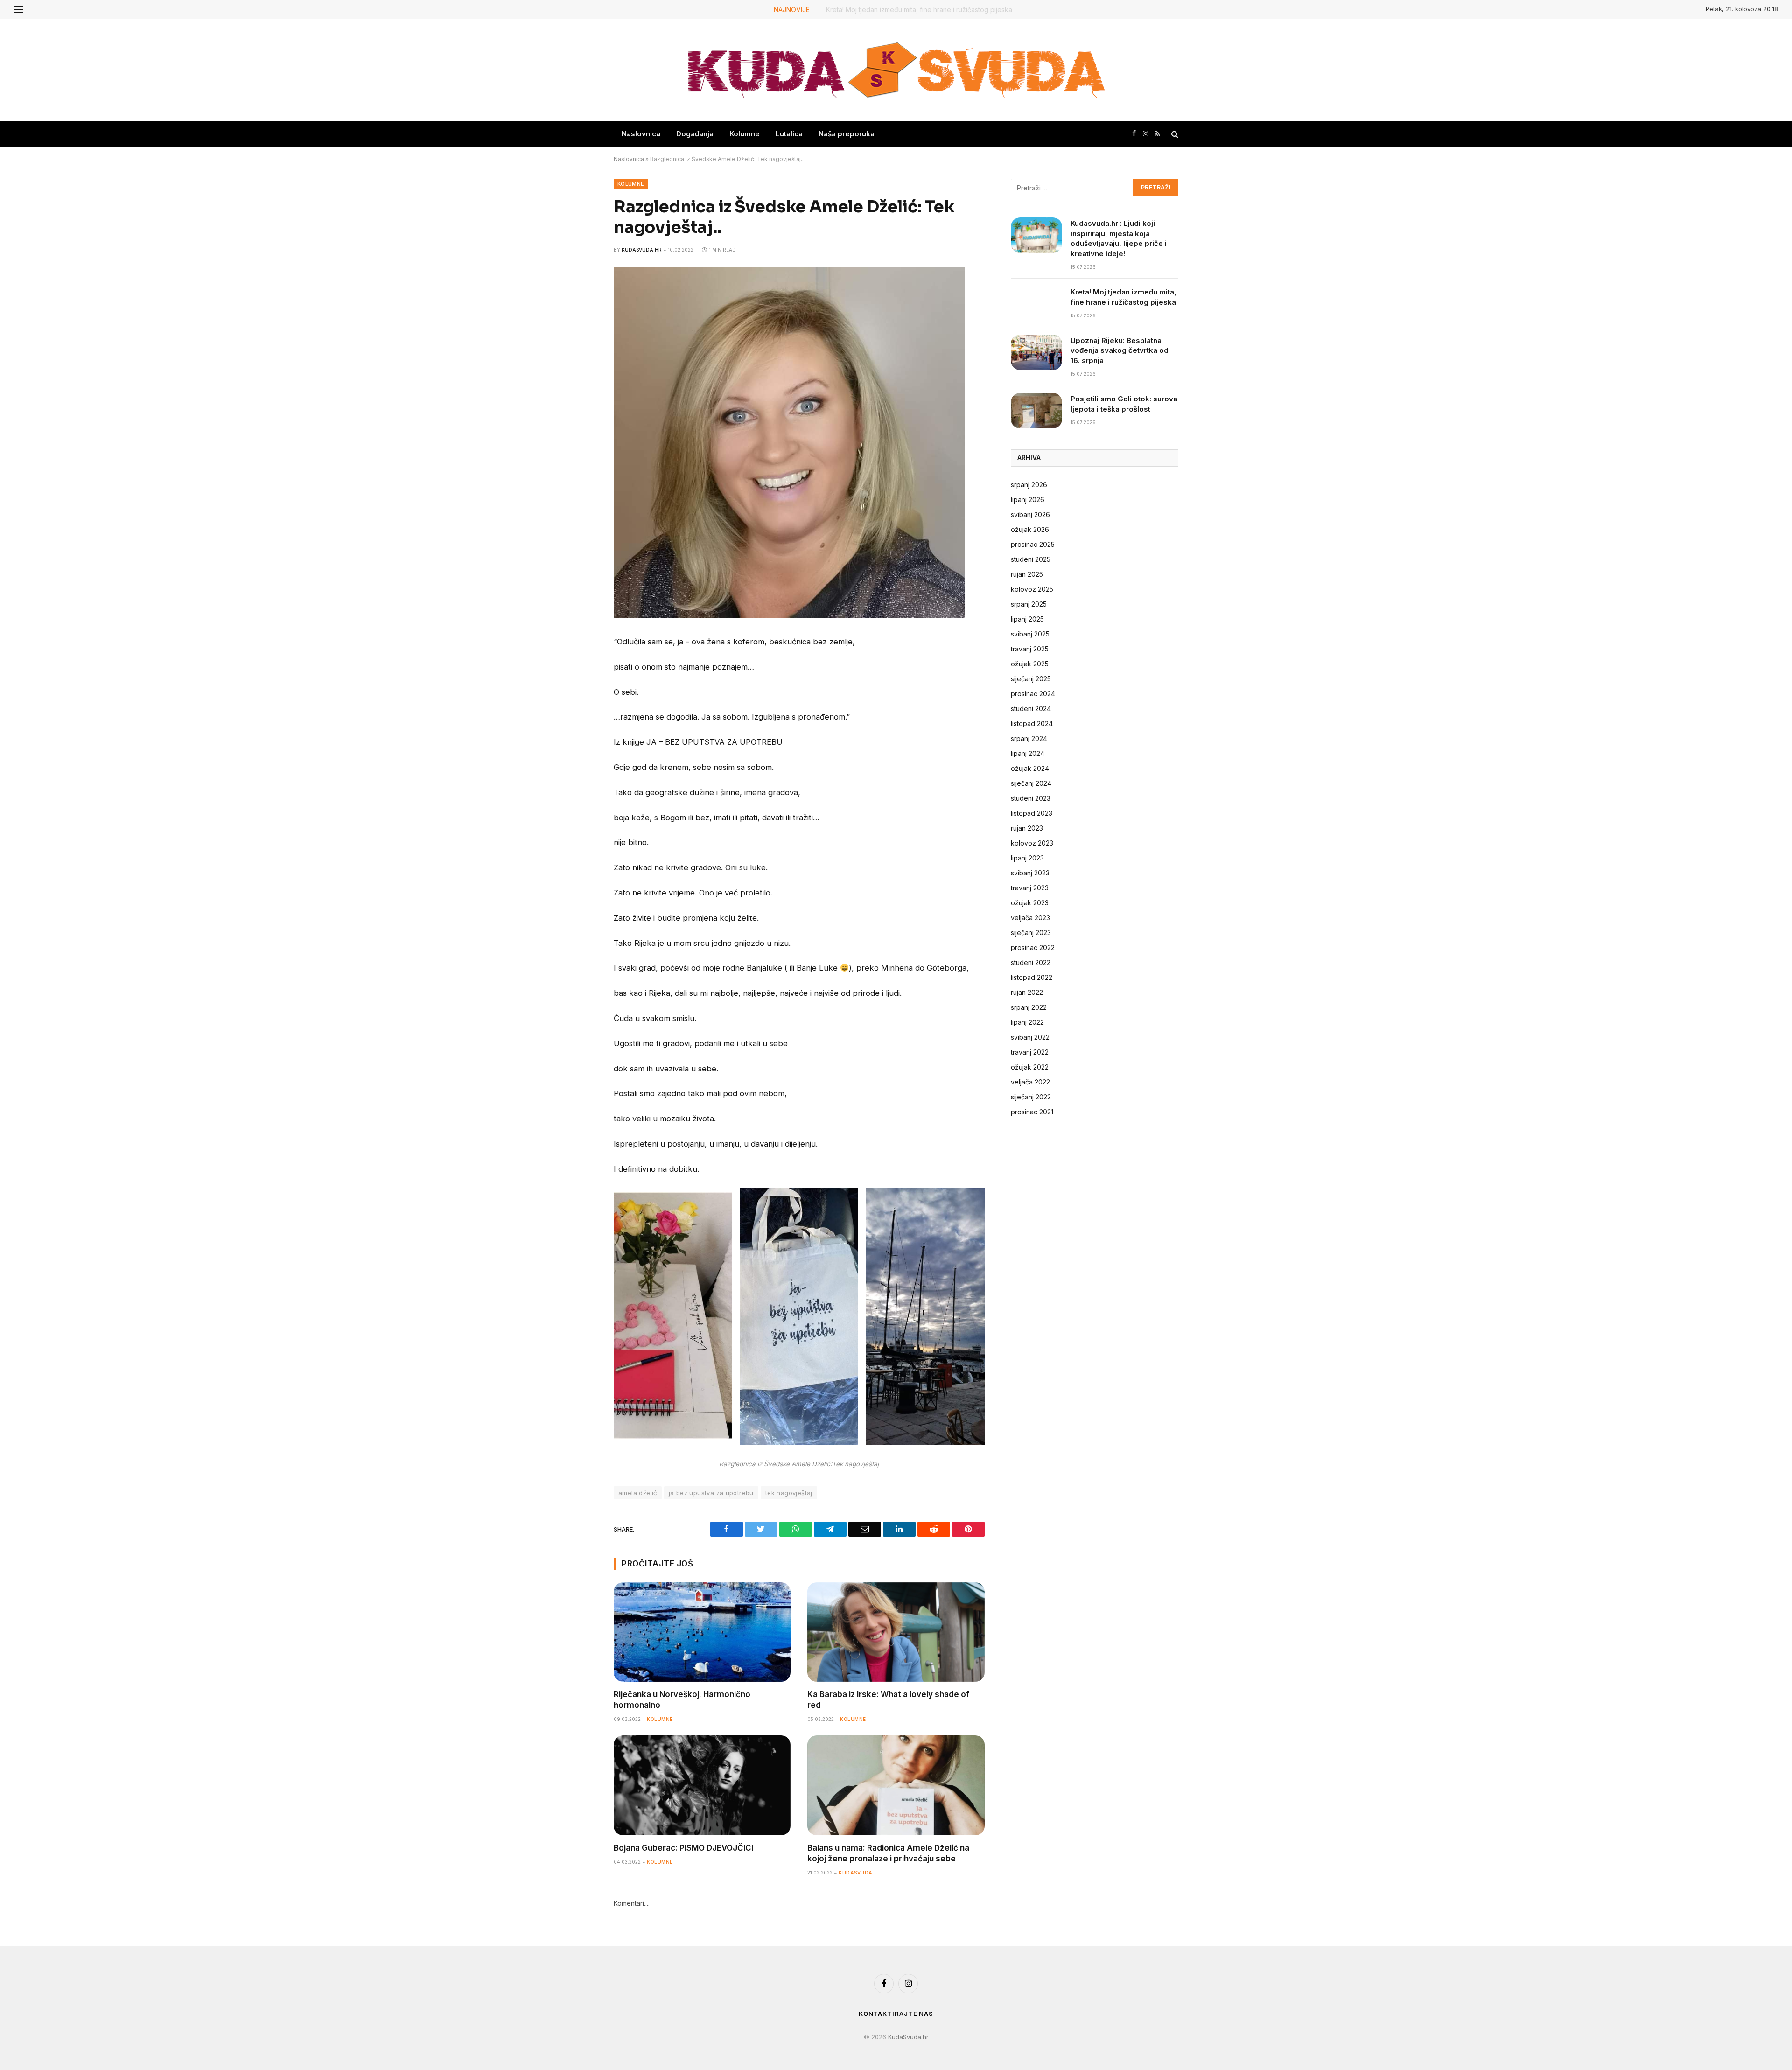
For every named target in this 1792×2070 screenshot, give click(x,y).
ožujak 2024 (1030, 768)
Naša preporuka (847, 134)
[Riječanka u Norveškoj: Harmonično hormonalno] (702, 1632)
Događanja (695, 134)
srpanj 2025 (1029, 604)
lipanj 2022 (1027, 1022)
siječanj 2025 (1031, 679)
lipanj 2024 (1028, 753)
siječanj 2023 (1031, 933)
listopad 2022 (1032, 977)
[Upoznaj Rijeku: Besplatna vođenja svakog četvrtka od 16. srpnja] (1036, 352)
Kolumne (745, 134)
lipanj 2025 (1027, 619)
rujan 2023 (1027, 828)
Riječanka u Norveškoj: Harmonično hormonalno (682, 1700)
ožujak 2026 (1030, 529)
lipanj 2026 (1028, 500)
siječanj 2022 (1031, 1097)
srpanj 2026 (1029, 485)
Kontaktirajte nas (896, 2014)
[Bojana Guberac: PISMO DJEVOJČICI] (702, 1785)
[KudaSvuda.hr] (896, 70)
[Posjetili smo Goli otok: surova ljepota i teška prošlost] (1036, 411)
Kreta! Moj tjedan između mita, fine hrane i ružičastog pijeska (920, 10)
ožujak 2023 (1030, 903)
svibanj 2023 (1030, 873)
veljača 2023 (1030, 918)
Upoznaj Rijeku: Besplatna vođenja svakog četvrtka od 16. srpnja (1120, 350)
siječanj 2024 (1031, 783)
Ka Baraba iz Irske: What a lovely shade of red (888, 1700)
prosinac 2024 (1033, 694)
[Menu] (19, 9)
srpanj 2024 (1029, 738)
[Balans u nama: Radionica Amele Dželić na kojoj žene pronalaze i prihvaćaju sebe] (896, 1785)
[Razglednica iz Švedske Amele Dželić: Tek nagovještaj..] (789, 615)
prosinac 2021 (1032, 1112)
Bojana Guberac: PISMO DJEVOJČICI (683, 1848)
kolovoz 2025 (1032, 589)
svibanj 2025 (1030, 634)
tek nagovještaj (789, 1493)
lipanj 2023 (1027, 858)
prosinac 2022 (1033, 948)
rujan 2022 (1027, 992)
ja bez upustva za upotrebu (711, 1493)
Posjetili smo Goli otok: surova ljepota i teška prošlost (1124, 404)
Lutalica (789, 134)
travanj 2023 (1030, 888)
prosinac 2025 (1033, 544)
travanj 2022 (1030, 1052)
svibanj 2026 (1030, 514)
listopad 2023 (1032, 813)
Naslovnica (641, 134)
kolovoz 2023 (1032, 843)
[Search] (1174, 134)
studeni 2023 (1031, 798)
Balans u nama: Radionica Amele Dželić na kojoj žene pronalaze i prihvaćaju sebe (888, 1853)
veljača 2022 (1030, 1082)
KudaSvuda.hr (642, 250)
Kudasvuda (856, 1873)
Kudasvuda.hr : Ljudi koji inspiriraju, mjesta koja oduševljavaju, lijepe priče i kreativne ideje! (1119, 238)
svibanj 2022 (1030, 1037)
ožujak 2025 (1030, 664)
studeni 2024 (1031, 709)
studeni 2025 (1031, 559)
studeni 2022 (1031, 962)
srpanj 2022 (1029, 1007)
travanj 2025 (1030, 649)
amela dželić (638, 1493)
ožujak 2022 (1030, 1067)
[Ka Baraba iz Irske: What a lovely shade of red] (896, 1632)
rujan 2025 (1027, 574)
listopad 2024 (1032, 724)
